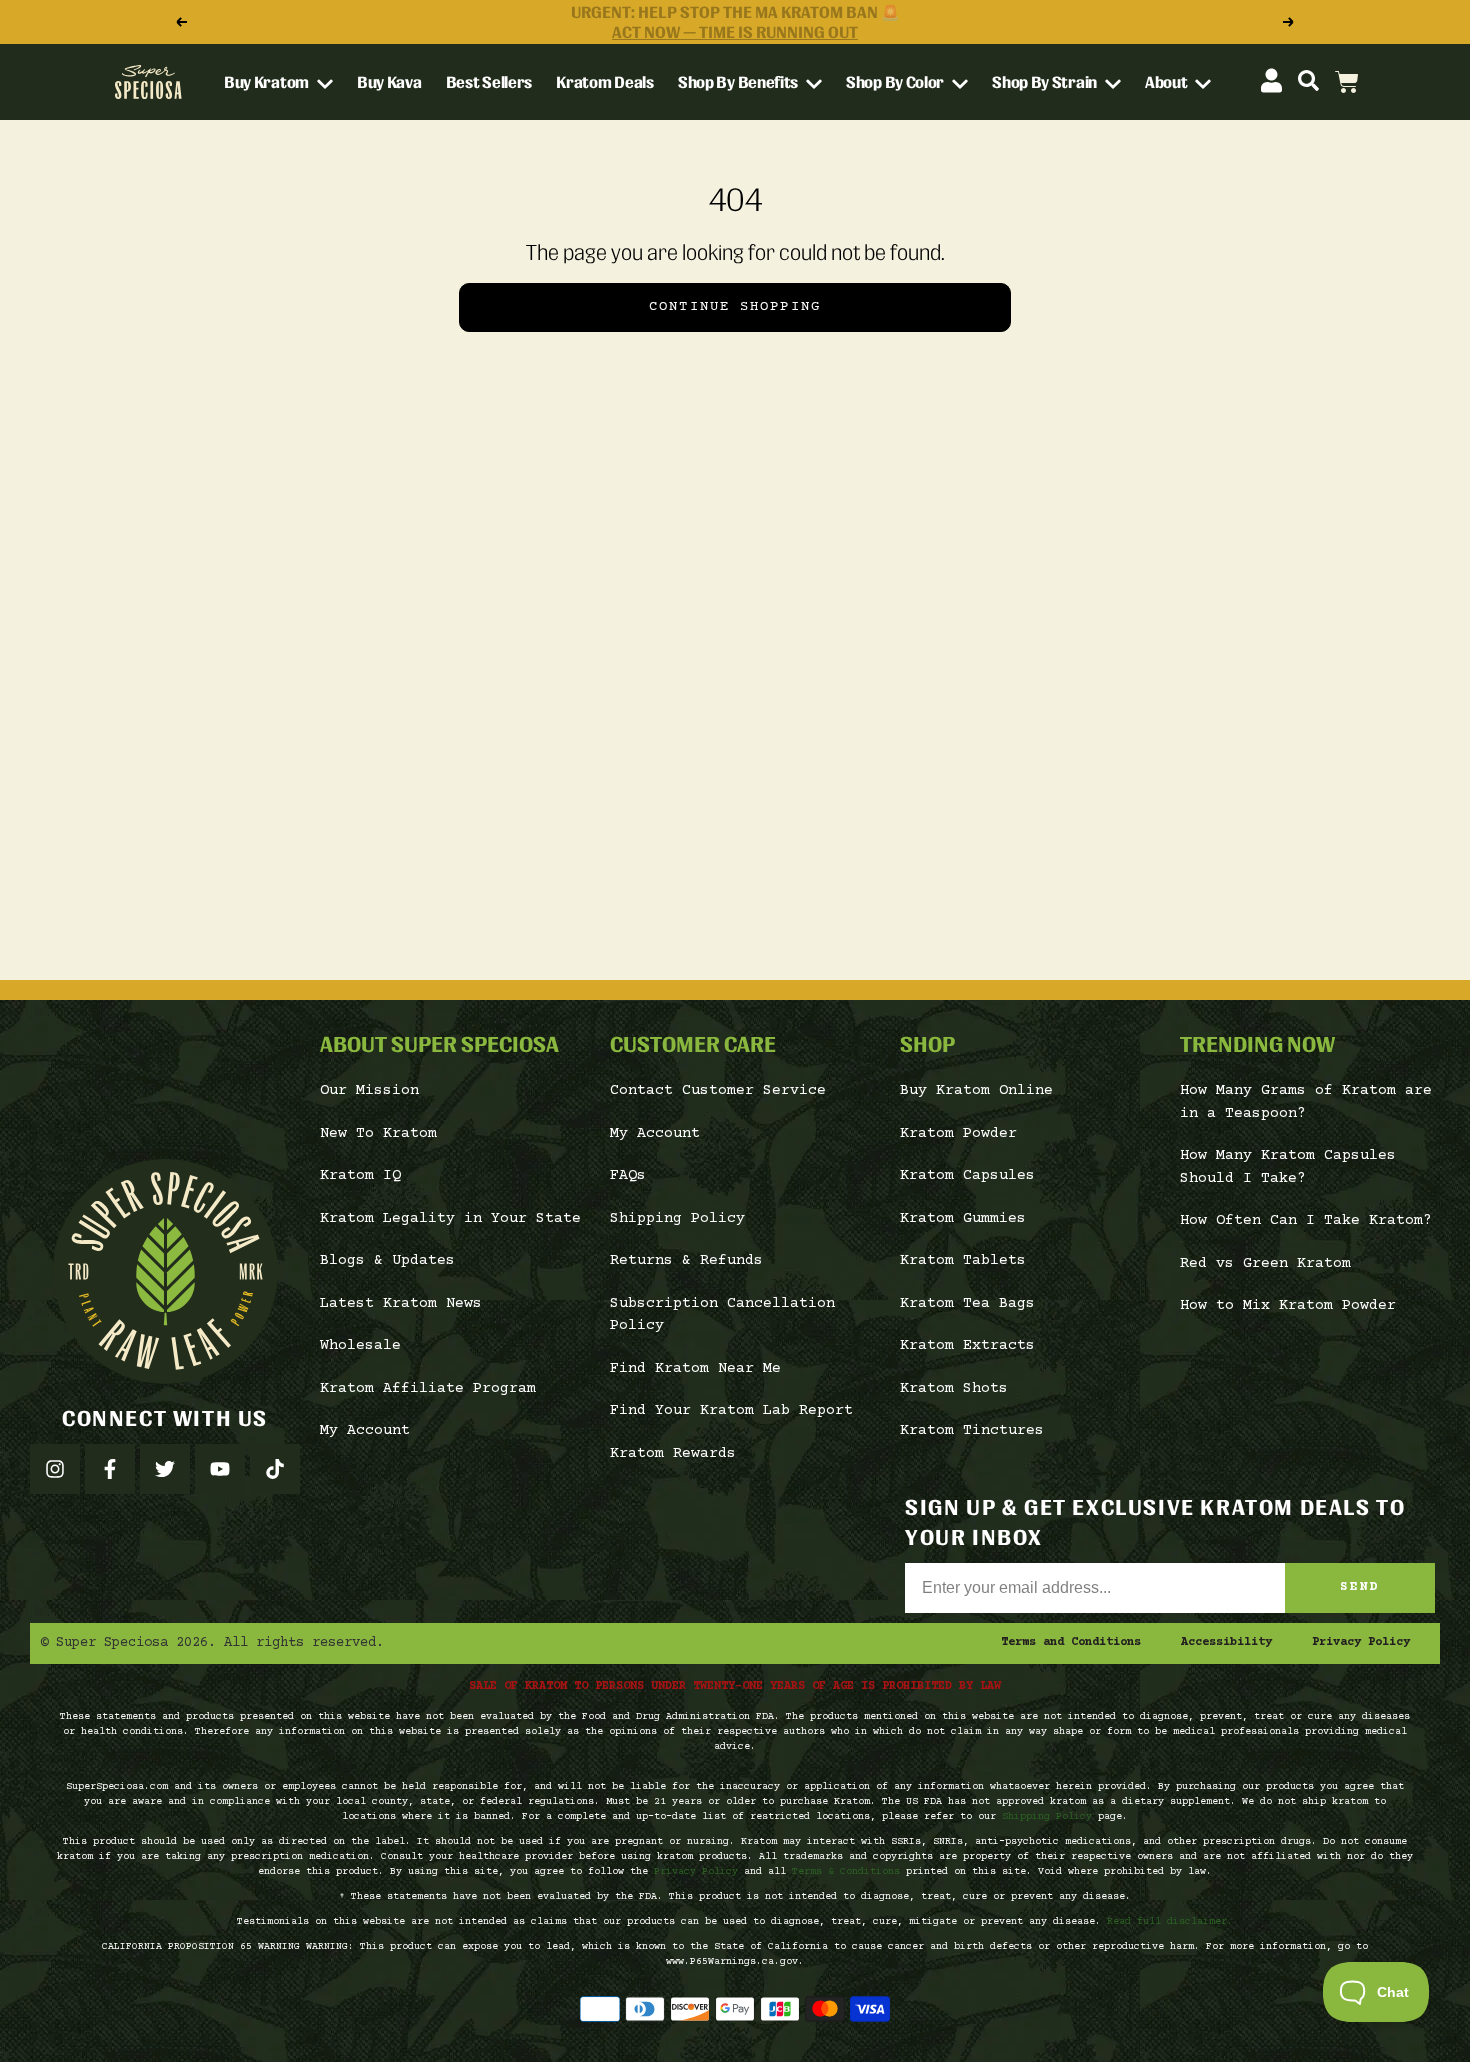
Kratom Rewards (673, 1453)
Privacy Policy (1361, 1642)
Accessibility (1226, 1642)
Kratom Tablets (963, 1260)
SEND (1360, 1587)
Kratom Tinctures (972, 1430)
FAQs (628, 1175)
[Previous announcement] (181, 22)
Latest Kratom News (401, 1303)
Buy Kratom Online (976, 1090)
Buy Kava (389, 82)
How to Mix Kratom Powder (1288, 1305)
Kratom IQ (360, 1175)
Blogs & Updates (387, 1260)
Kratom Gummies (963, 1218)
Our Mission (369, 1090)
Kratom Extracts (967, 1345)
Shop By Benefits (739, 82)
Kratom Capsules (967, 1175)
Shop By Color (896, 82)
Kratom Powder (958, 1133)
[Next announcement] (1289, 22)
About (1167, 82)
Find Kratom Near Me (695, 1368)
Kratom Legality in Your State (450, 1218)
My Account (365, 1430)
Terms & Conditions (846, 1871)
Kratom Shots (954, 1388)
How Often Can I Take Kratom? (1306, 1220)
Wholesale (360, 1345)
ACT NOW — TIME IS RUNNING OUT (735, 32)
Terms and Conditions (1071, 1642)
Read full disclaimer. (1170, 1921)
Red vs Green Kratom (1265, 1263)
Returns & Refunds (686, 1260)
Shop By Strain (1046, 82)
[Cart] (1347, 82)
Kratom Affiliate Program (428, 1388)
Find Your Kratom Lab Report (731, 1410)
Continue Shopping (735, 307)
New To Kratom (378, 1133)
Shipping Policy (677, 1218)
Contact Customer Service (718, 1090)
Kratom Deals (604, 82)
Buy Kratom (268, 82)
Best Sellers (489, 82)
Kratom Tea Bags (967, 1303)
